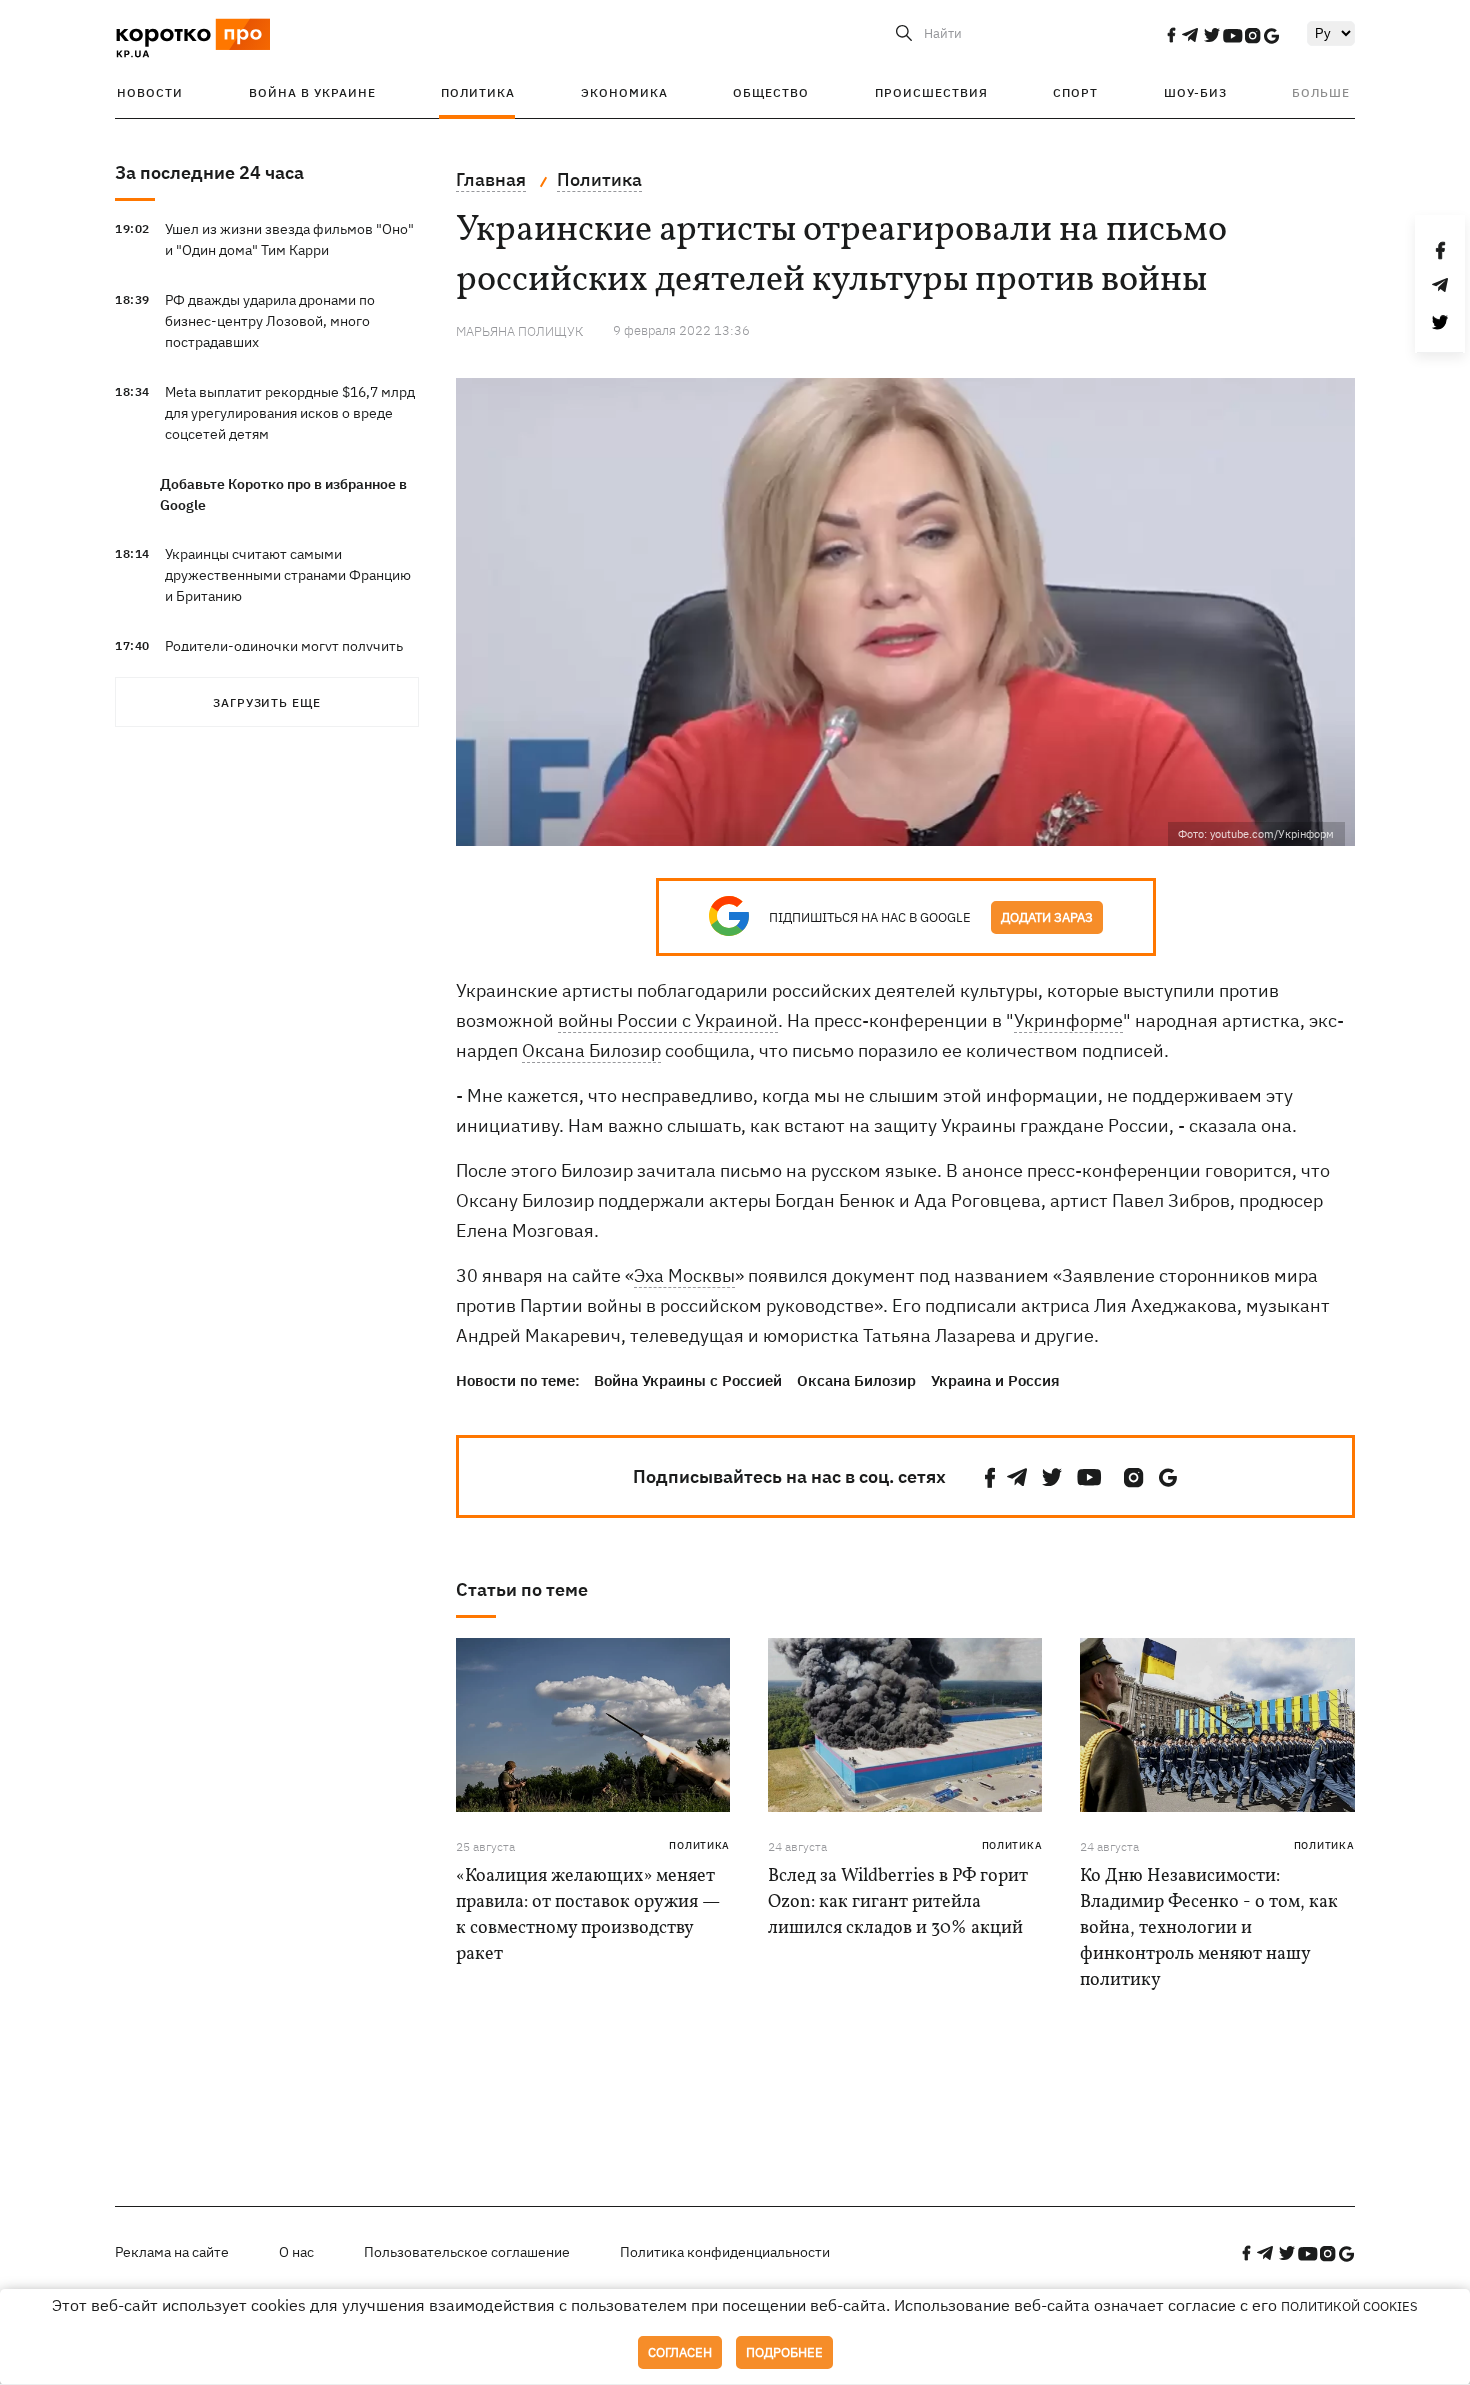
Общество (771, 92)
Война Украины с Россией (688, 1380)
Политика (478, 92)
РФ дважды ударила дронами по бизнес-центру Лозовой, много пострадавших (270, 321)
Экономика (624, 92)
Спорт (1075, 92)
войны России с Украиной (668, 1020)
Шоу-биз (1195, 92)
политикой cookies (1349, 2306)
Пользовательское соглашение (467, 2252)
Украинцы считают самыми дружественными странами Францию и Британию (288, 575)
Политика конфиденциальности (725, 2252)
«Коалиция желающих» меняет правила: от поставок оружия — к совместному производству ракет (588, 1915)
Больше (1321, 92)
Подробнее (784, 2352)
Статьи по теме (522, 1589)
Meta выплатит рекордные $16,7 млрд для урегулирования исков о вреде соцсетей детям (290, 413)
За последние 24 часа (209, 172)
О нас (296, 2252)
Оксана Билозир (591, 1050)
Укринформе (1068, 1020)
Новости (150, 92)
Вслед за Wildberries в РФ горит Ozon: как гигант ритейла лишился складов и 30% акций (898, 1902)
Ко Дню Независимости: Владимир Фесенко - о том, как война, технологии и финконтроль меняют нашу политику (1209, 1928)
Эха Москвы (684, 1275)
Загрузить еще (267, 702)
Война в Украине (312, 92)
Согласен (680, 2352)
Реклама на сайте (172, 2252)
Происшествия (931, 92)
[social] (1171, 35)
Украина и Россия (995, 1380)
